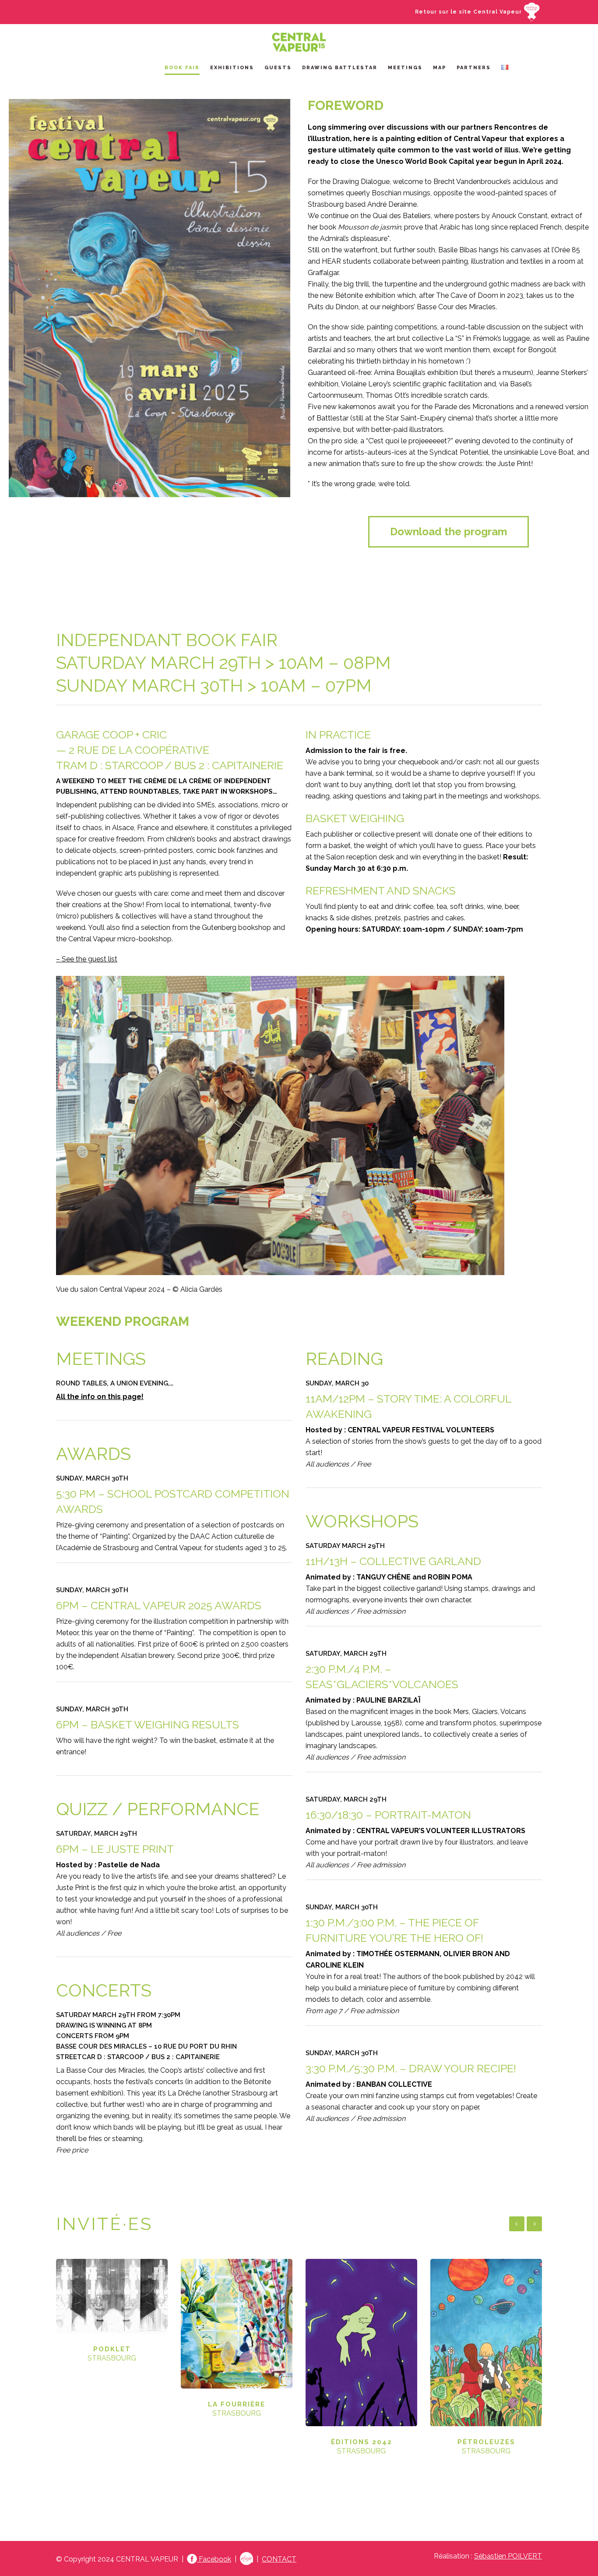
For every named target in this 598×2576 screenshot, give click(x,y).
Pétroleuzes (486, 2442)
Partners (474, 68)
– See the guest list (87, 959)
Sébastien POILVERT (508, 2556)
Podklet (112, 2349)
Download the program (449, 532)
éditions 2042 (362, 2442)
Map (440, 68)
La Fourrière (237, 2404)
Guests (278, 68)
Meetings (405, 68)
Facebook (214, 2559)
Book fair (182, 68)
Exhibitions (232, 68)
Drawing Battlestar (340, 68)
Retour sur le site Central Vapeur (469, 12)
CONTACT (279, 2559)
